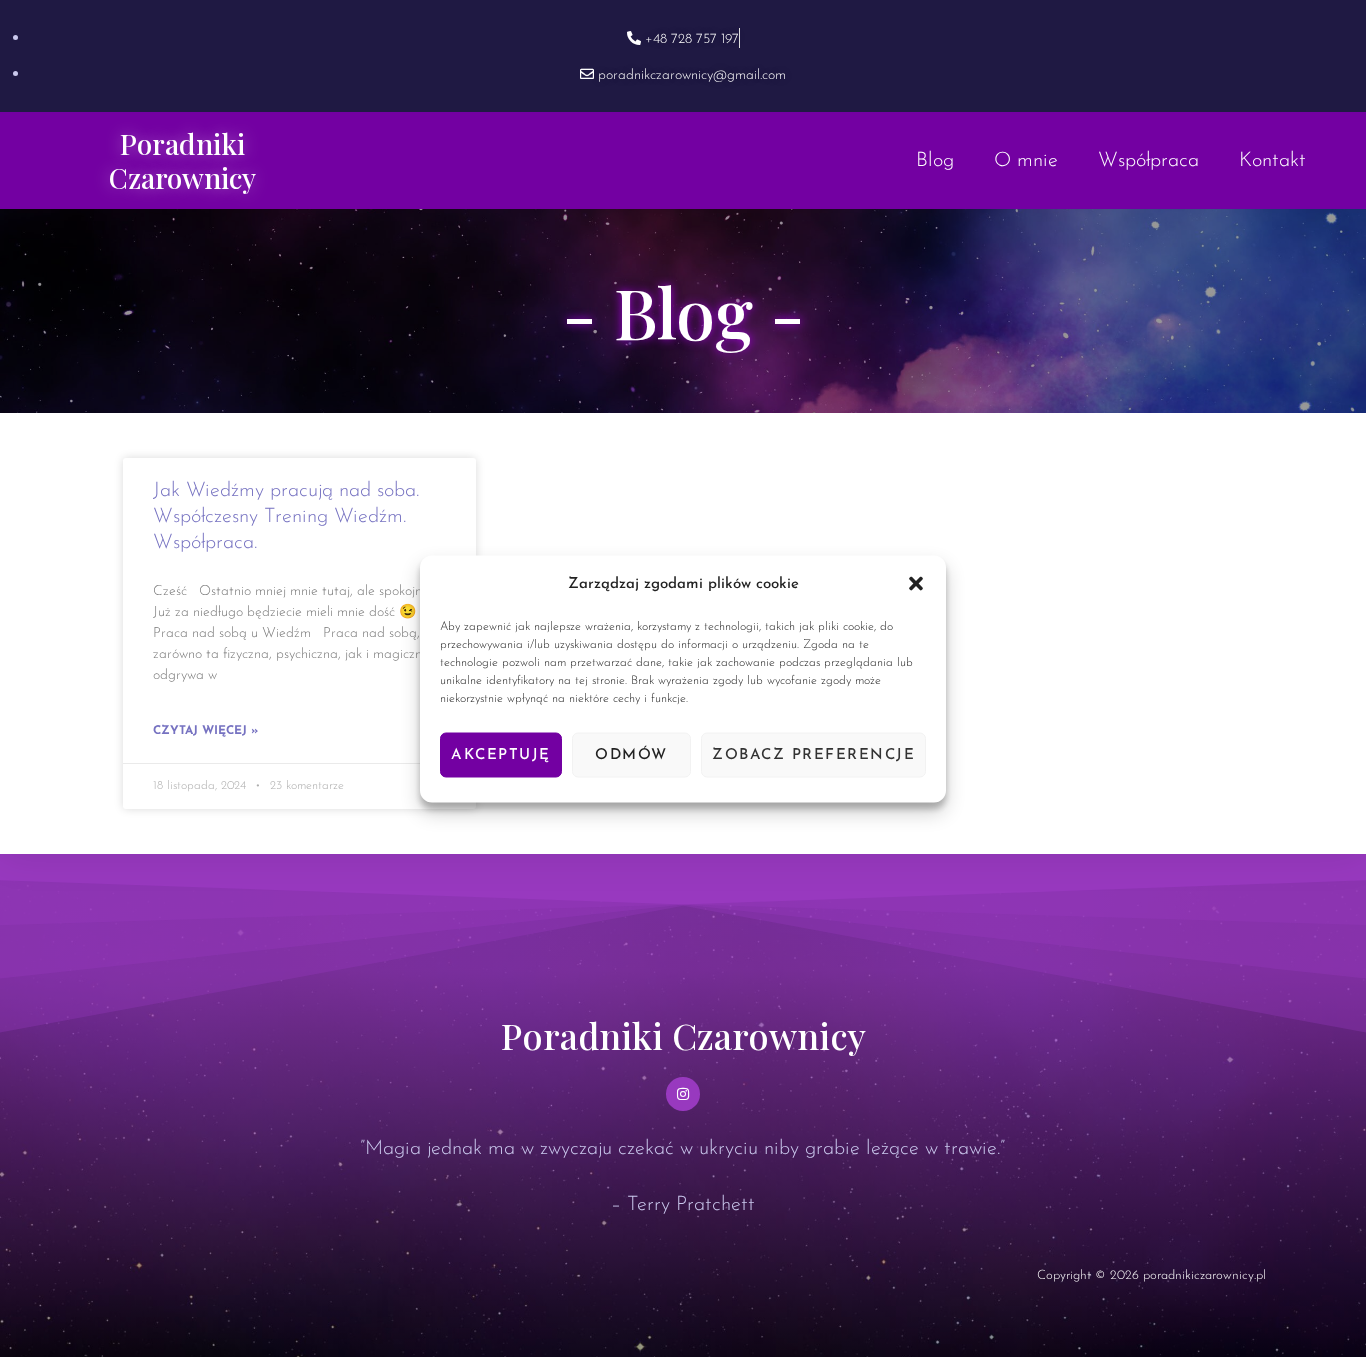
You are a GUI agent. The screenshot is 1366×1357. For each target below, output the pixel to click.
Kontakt (1272, 161)
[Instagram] (683, 1094)
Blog (935, 161)
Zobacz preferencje (813, 754)
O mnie (1026, 161)
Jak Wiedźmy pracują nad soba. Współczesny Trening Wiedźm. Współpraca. (286, 517)
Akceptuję (501, 754)
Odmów (631, 754)
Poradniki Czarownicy (182, 160)
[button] (916, 584)
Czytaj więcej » (205, 731)
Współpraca (1148, 161)
